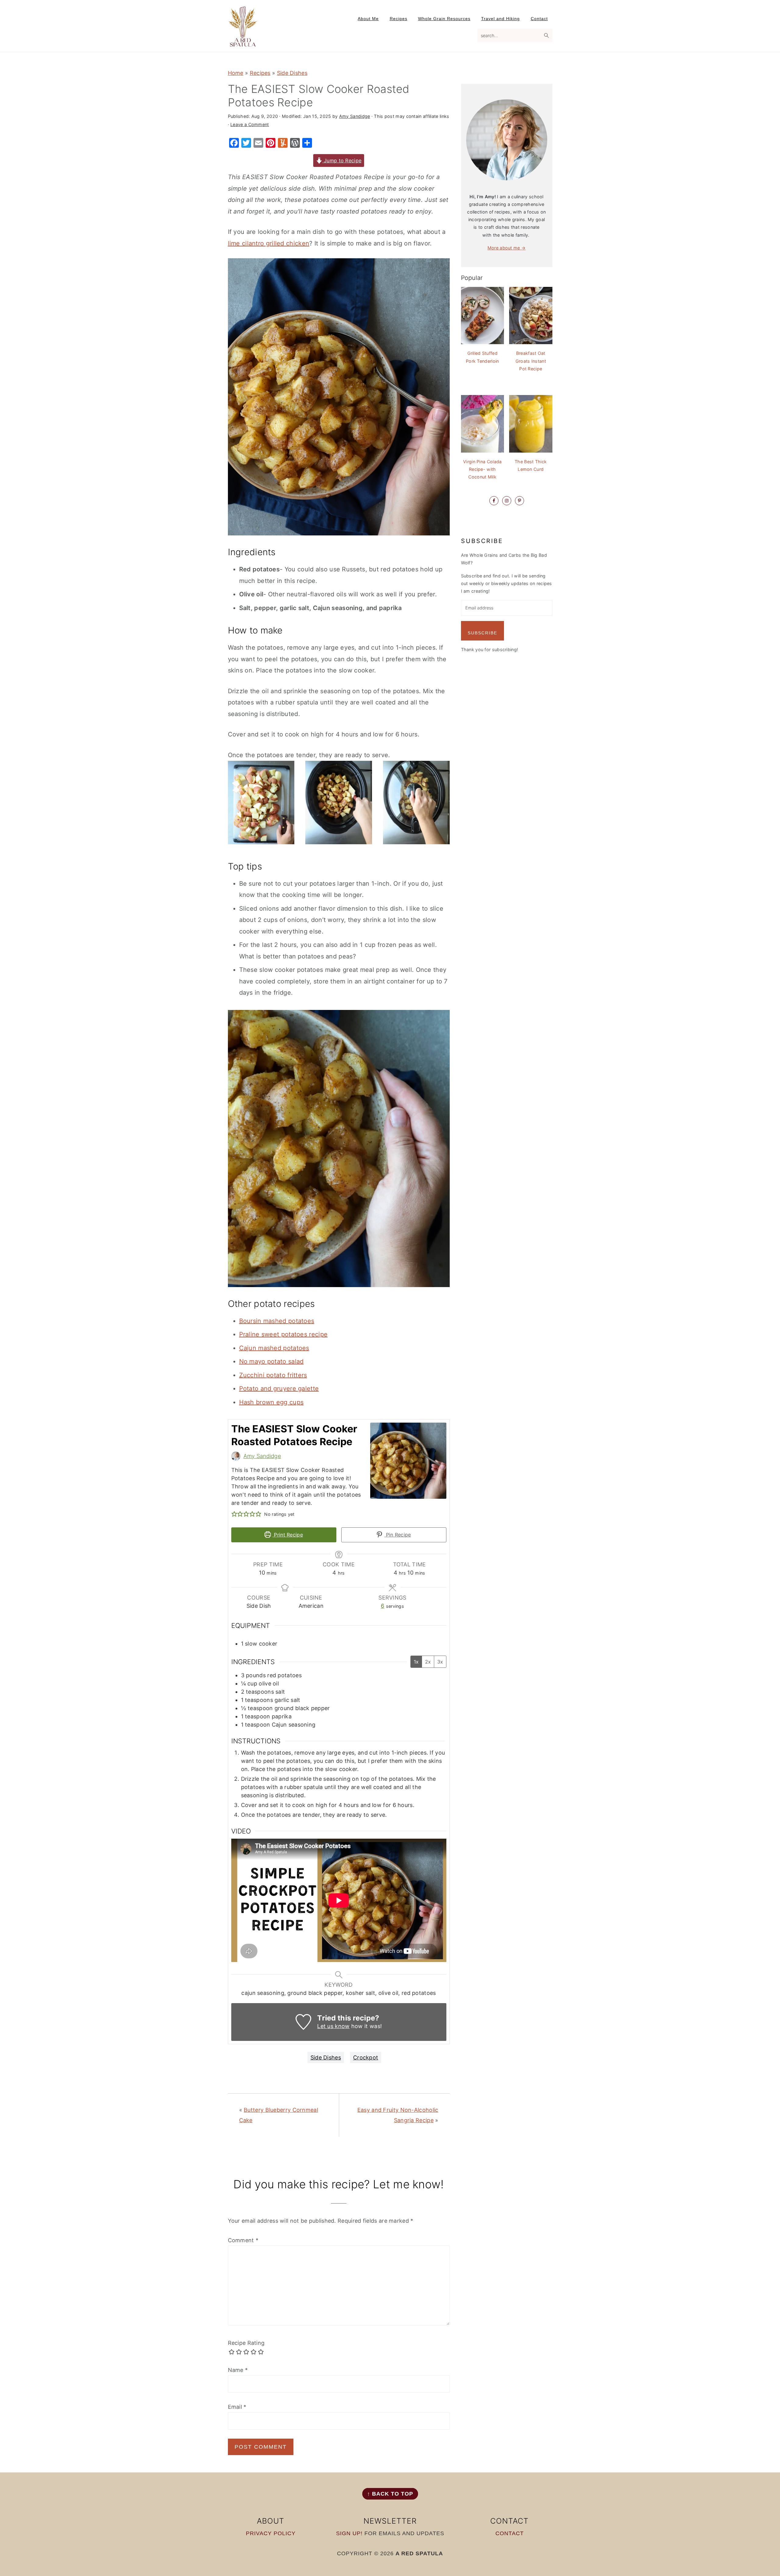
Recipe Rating (246, 2343)
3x (440, 1662)
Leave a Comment (250, 124)
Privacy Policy (271, 2533)
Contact (510, 2533)
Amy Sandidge (262, 1456)
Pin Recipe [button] (397, 1535)
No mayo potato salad (271, 1361)
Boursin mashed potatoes (277, 1321)
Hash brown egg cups (271, 1402)
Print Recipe (288, 1535)
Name (238, 2370)
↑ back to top (390, 2494)
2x (428, 1662)
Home (236, 73)
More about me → (507, 248)
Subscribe (482, 633)
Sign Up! (349, 2533)
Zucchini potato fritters (273, 1375)
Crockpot (366, 2057)
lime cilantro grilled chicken (269, 243)
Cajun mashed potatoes (274, 1348)
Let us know (333, 2026)
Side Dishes (292, 73)
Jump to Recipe (342, 161)
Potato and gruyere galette (279, 1389)
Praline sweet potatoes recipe (284, 1334)
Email (237, 2407)
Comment (243, 2240)
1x (416, 1662)
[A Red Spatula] (243, 43)
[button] (234, 1514)
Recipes (260, 73)
